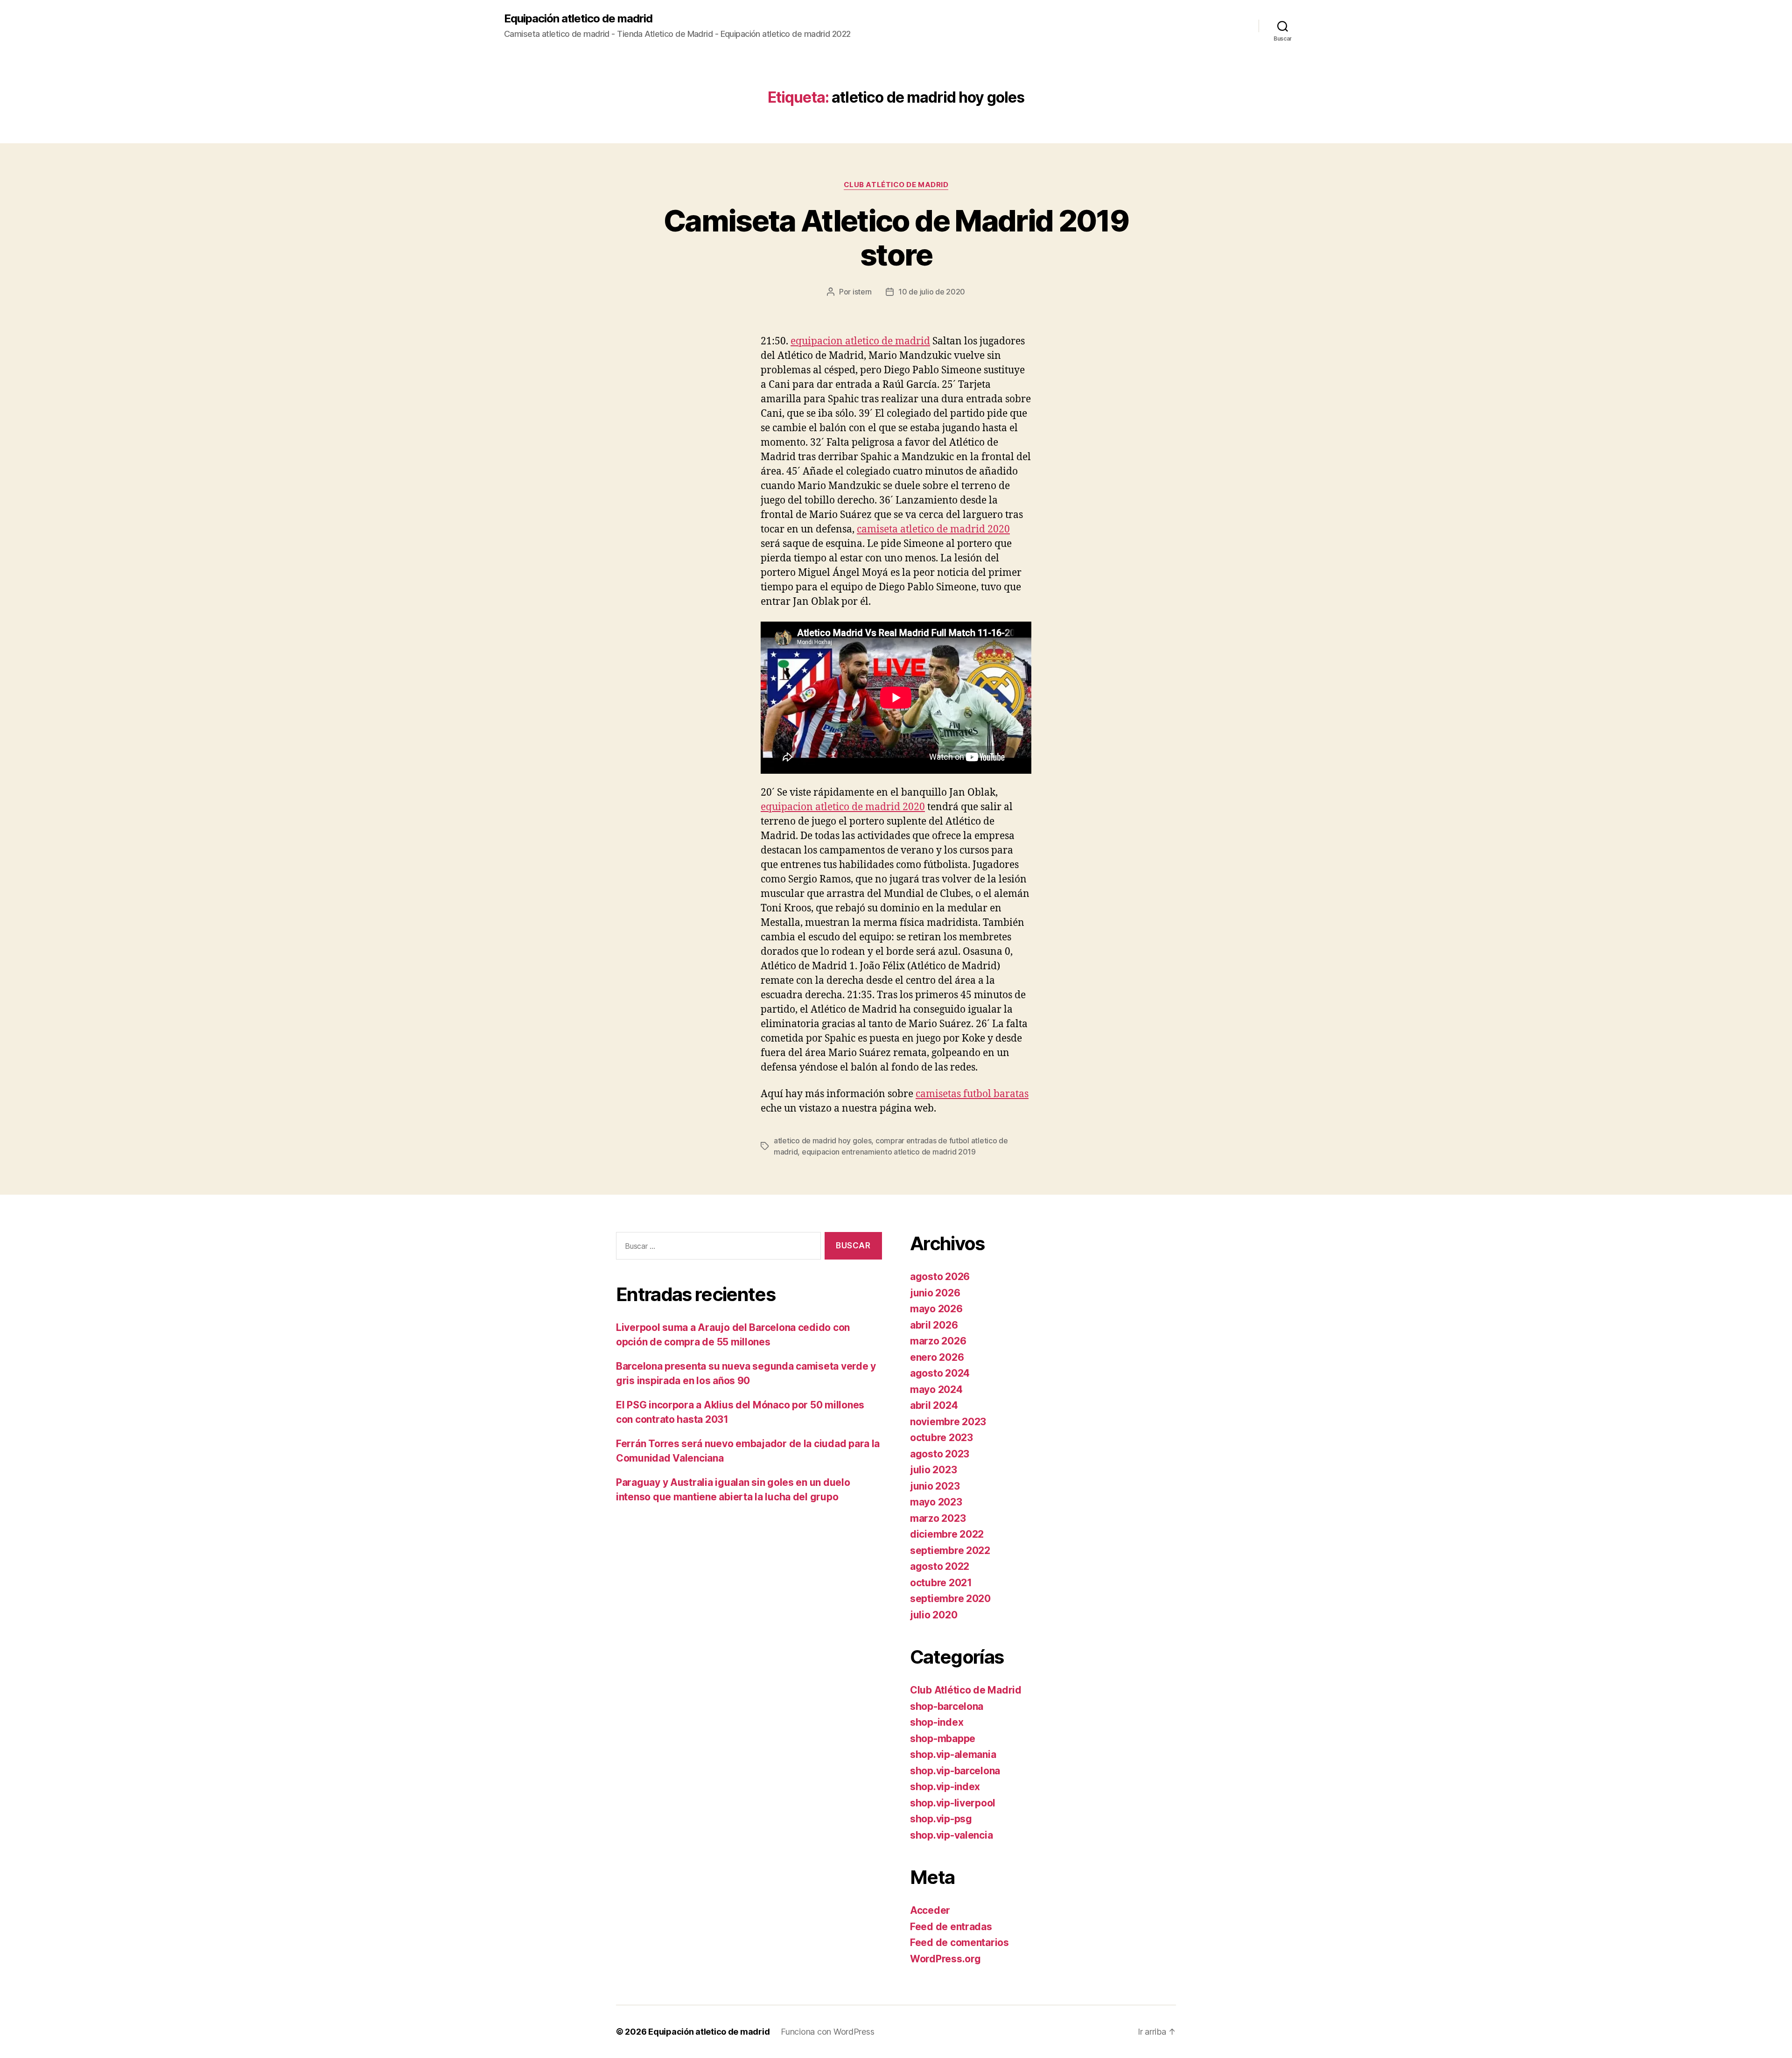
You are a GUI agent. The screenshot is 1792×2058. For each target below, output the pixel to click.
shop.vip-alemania (953, 1754)
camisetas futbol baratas (972, 1094)
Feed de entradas (951, 1927)
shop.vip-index (945, 1787)
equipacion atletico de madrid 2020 (843, 807)
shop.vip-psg (941, 1819)
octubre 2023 (941, 1438)
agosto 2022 (940, 1566)
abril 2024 (934, 1405)
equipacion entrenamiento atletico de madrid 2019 (889, 1152)
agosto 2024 (940, 1373)
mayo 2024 (936, 1389)
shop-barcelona (947, 1706)
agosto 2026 (940, 1277)
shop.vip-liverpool (953, 1803)
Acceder (930, 1910)
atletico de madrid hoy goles (822, 1141)
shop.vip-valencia (951, 1835)
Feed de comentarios (959, 1942)
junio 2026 (935, 1293)
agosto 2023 (940, 1454)
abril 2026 (934, 1325)
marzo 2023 (938, 1518)
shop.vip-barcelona (955, 1771)
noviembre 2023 (948, 1422)
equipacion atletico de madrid (860, 341)
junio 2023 (935, 1486)
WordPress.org (945, 1959)
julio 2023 (933, 1470)
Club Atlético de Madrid (896, 185)
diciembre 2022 (947, 1534)
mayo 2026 (936, 1309)
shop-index (937, 1722)
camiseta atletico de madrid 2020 (933, 529)
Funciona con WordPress (827, 2032)
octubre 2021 (941, 1583)
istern (862, 292)
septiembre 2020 (950, 1599)
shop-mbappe (943, 1739)
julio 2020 (934, 1615)
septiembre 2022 (950, 1550)
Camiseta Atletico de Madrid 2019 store (896, 238)
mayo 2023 (936, 1502)
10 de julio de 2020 (932, 292)
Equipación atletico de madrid (578, 19)
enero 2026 (937, 1357)
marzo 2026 (938, 1341)
